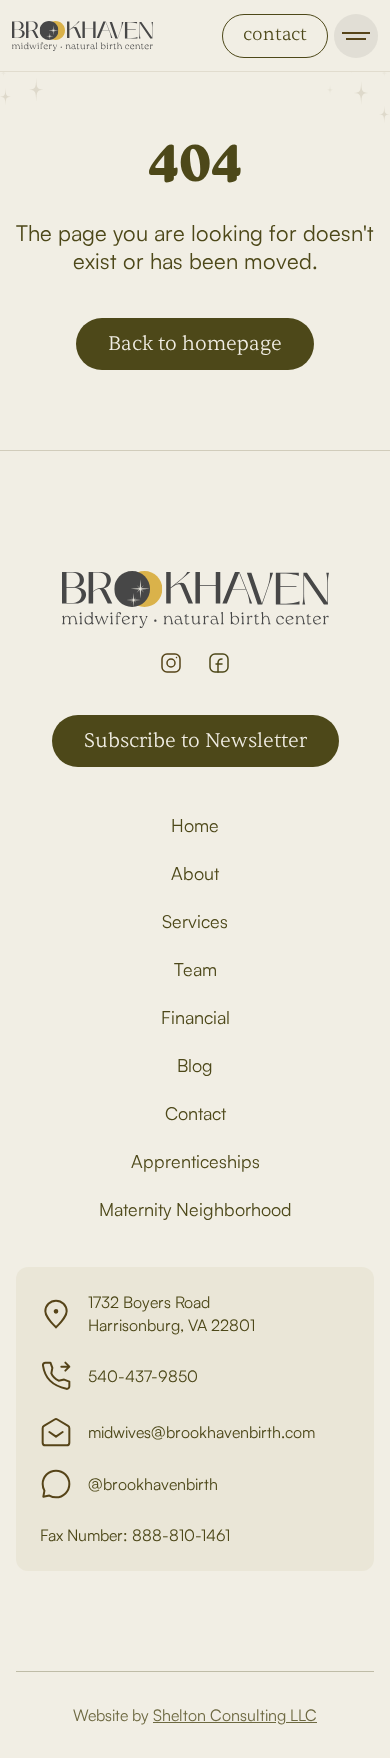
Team (195, 969)
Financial (195, 1017)
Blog (195, 1065)
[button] (356, 36)
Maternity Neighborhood (195, 1209)
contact (275, 34)
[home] (82, 36)
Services (195, 921)
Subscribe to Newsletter (195, 740)
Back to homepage (195, 343)
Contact (195, 1113)
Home (195, 825)
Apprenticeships (195, 1161)
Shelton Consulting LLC (235, 1715)
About (195, 873)
